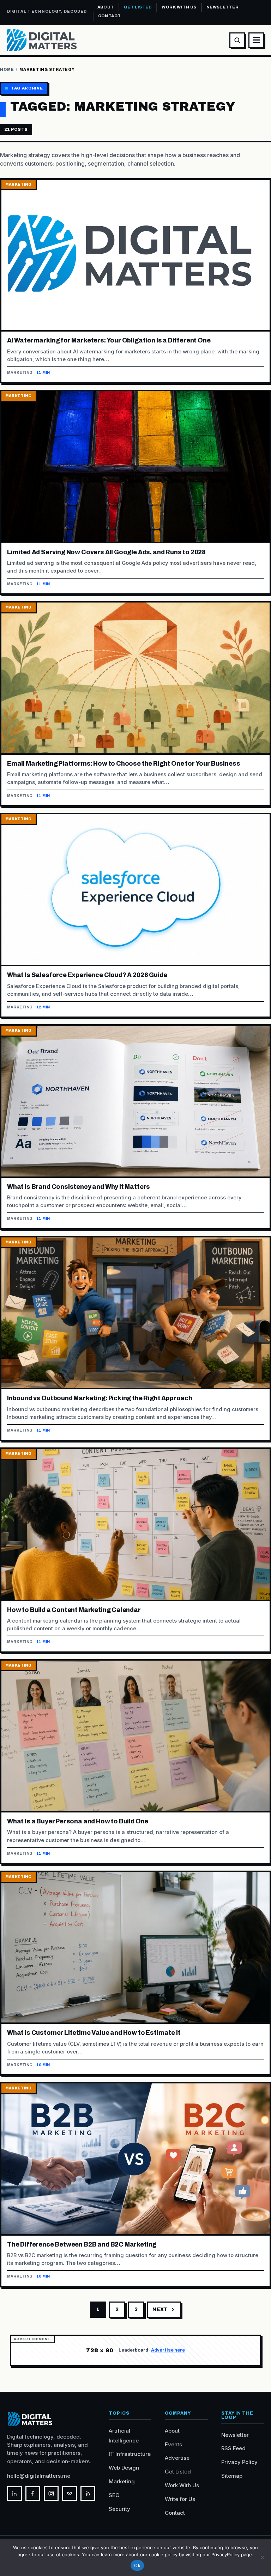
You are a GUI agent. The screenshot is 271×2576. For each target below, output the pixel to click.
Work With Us (179, 7)
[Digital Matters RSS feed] (88, 2494)
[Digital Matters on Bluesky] (70, 2494)
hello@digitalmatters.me (39, 2476)
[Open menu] (256, 40)
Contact (110, 16)
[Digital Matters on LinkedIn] (14, 2494)
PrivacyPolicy (225, 2555)
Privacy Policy (239, 2462)
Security (119, 2509)
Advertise (177, 2458)
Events (173, 2444)
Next (160, 2309)
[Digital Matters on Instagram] (51, 2494)
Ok (137, 2565)
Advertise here (168, 2350)
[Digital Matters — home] (42, 40)
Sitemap (232, 2476)
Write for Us (180, 2499)
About (106, 7)
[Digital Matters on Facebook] (33, 2494)
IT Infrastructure (130, 2454)
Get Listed (138, 7)
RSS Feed (233, 2448)
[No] (262, 2557)
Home (7, 69)
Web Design (124, 2468)
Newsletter (222, 7)
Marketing (122, 2481)
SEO (114, 2495)
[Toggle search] (237, 40)
